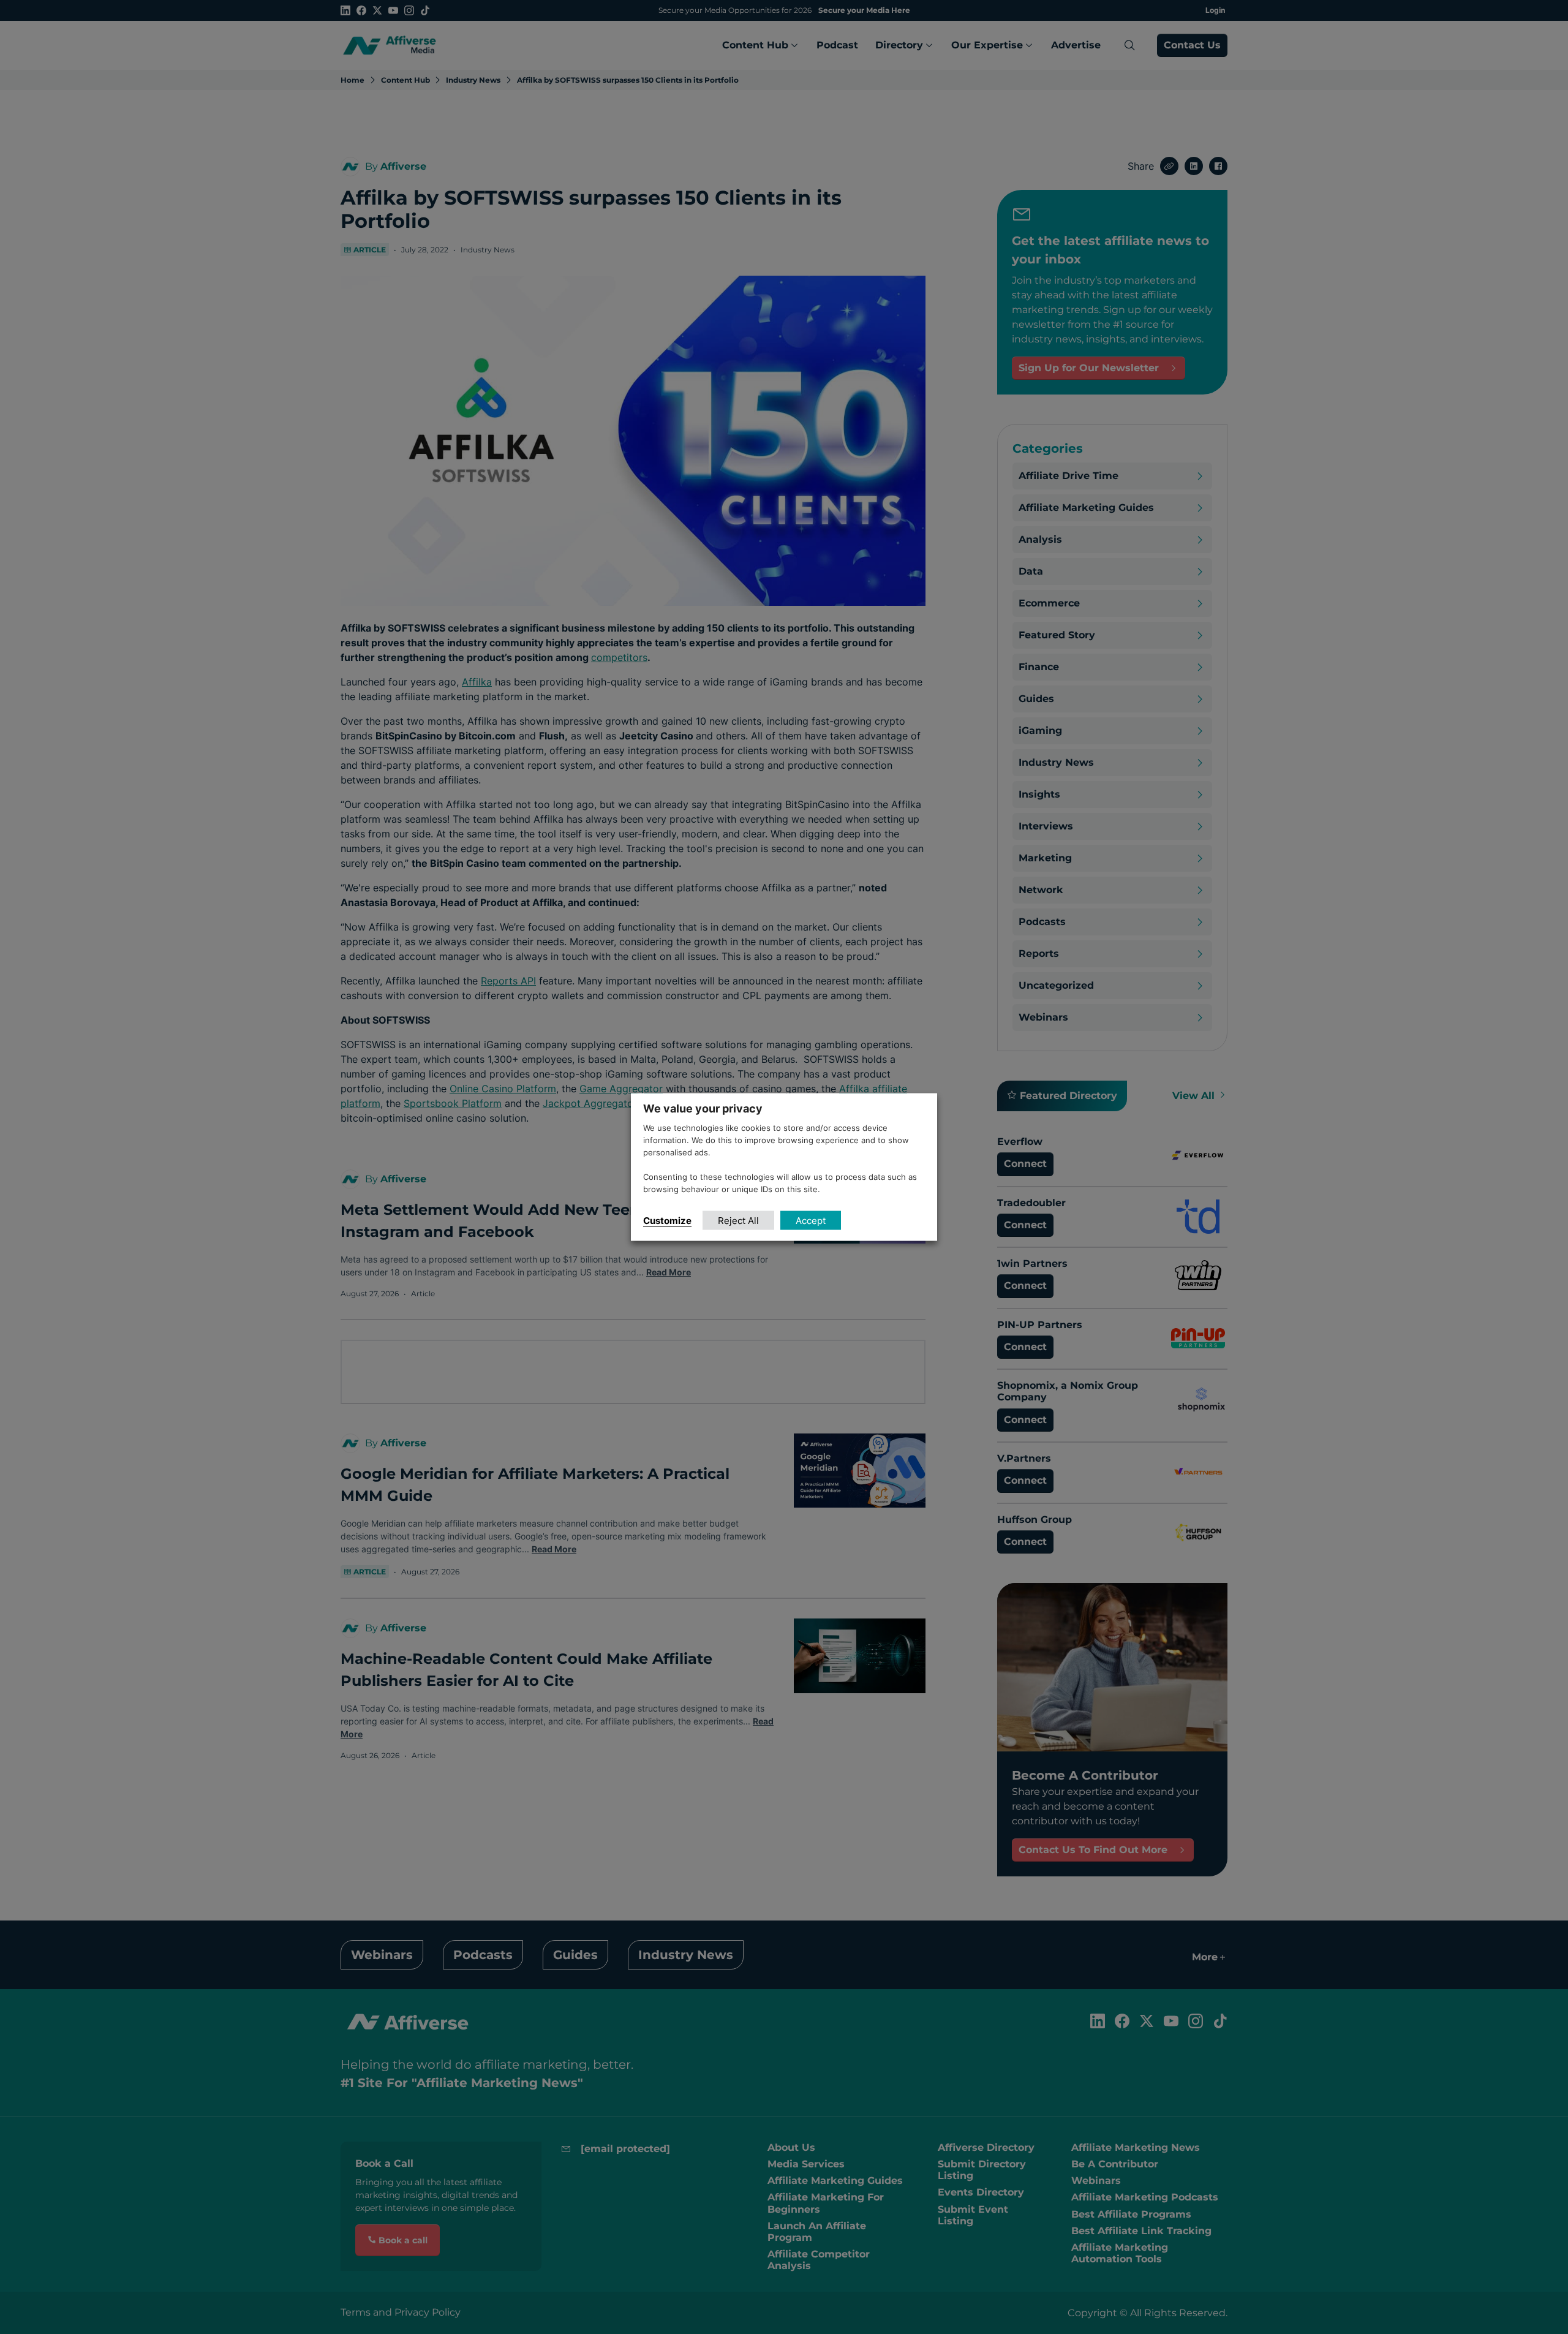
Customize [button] (667, 1220)
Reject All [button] (738, 1220)
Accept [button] (811, 1220)
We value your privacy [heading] (703, 1108)
